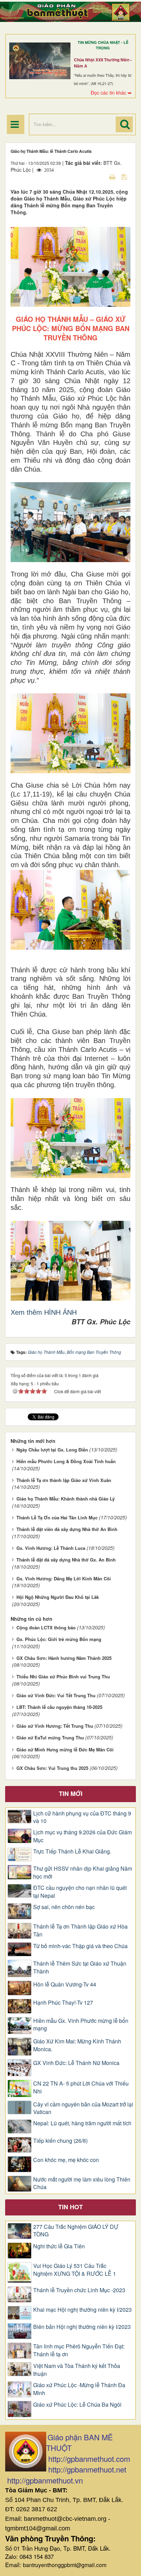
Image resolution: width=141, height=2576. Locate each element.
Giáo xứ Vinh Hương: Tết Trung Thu (55, 1726)
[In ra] (113, 177)
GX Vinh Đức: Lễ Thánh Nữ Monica (76, 2063)
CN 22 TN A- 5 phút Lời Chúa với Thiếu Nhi (81, 2087)
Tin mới (71, 1794)
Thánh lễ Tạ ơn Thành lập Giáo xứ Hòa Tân (80, 1930)
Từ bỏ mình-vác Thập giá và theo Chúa (80, 1946)
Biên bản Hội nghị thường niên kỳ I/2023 (82, 2327)
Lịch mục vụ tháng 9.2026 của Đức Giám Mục (82, 1836)
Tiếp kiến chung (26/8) (60, 2141)
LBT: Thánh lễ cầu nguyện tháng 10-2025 (59, 1707)
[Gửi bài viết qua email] (100, 177)
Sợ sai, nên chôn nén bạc (64, 1907)
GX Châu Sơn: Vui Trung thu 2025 (52, 1768)
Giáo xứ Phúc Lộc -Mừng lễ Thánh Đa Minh (79, 2389)
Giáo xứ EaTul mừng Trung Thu (50, 1737)
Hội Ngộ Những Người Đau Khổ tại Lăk (58, 1597)
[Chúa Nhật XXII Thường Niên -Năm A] (40, 61)
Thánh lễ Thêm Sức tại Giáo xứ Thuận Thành (80, 1967)
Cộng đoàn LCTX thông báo (46, 1627)
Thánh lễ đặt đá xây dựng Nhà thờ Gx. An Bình (66, 1560)
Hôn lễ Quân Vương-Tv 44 (65, 1984)
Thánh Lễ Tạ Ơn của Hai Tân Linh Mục (57, 1517)
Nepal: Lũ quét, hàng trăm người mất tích (82, 2123)
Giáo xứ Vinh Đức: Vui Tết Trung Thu (56, 1695)
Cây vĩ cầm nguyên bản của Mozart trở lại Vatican (83, 2108)
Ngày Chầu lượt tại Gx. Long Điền (52, 1450)
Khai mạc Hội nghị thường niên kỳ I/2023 (82, 2310)
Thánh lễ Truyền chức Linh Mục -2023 (79, 2290)
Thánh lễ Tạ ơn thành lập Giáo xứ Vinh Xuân (64, 1480)
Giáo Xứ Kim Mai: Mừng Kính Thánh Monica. (77, 2045)
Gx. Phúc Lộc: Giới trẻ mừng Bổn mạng (59, 1639)
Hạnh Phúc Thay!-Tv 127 (63, 2003)
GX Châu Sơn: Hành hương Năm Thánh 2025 (64, 1658)
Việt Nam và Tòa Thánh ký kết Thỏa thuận (77, 2370)
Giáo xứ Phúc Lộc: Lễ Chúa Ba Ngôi (77, 2405)
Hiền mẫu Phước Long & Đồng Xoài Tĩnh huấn (66, 1461)
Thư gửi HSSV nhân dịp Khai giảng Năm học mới (83, 1873)
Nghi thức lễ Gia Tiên (59, 2246)
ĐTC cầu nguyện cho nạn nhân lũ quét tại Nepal (80, 1892)
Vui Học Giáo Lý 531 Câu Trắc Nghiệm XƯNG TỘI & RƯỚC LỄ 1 (75, 2270)
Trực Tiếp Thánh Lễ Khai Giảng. (72, 1851)
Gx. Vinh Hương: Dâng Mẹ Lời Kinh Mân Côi (64, 1578)
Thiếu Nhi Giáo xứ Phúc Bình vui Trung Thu (63, 1676)
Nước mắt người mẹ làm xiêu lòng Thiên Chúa (82, 2183)
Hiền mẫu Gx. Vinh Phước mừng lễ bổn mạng (81, 2025)
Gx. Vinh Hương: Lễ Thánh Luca (51, 1548)
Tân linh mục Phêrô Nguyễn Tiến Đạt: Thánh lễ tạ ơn (79, 2350)
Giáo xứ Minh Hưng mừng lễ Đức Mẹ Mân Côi (65, 1749)
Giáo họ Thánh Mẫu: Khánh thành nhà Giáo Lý (66, 1499)
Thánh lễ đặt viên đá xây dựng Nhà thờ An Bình (67, 1529)
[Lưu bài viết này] (125, 177)
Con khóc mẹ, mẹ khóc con (66, 2160)
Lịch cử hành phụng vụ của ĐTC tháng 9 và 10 (82, 1817)
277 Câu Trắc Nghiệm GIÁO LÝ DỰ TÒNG (76, 2231)
